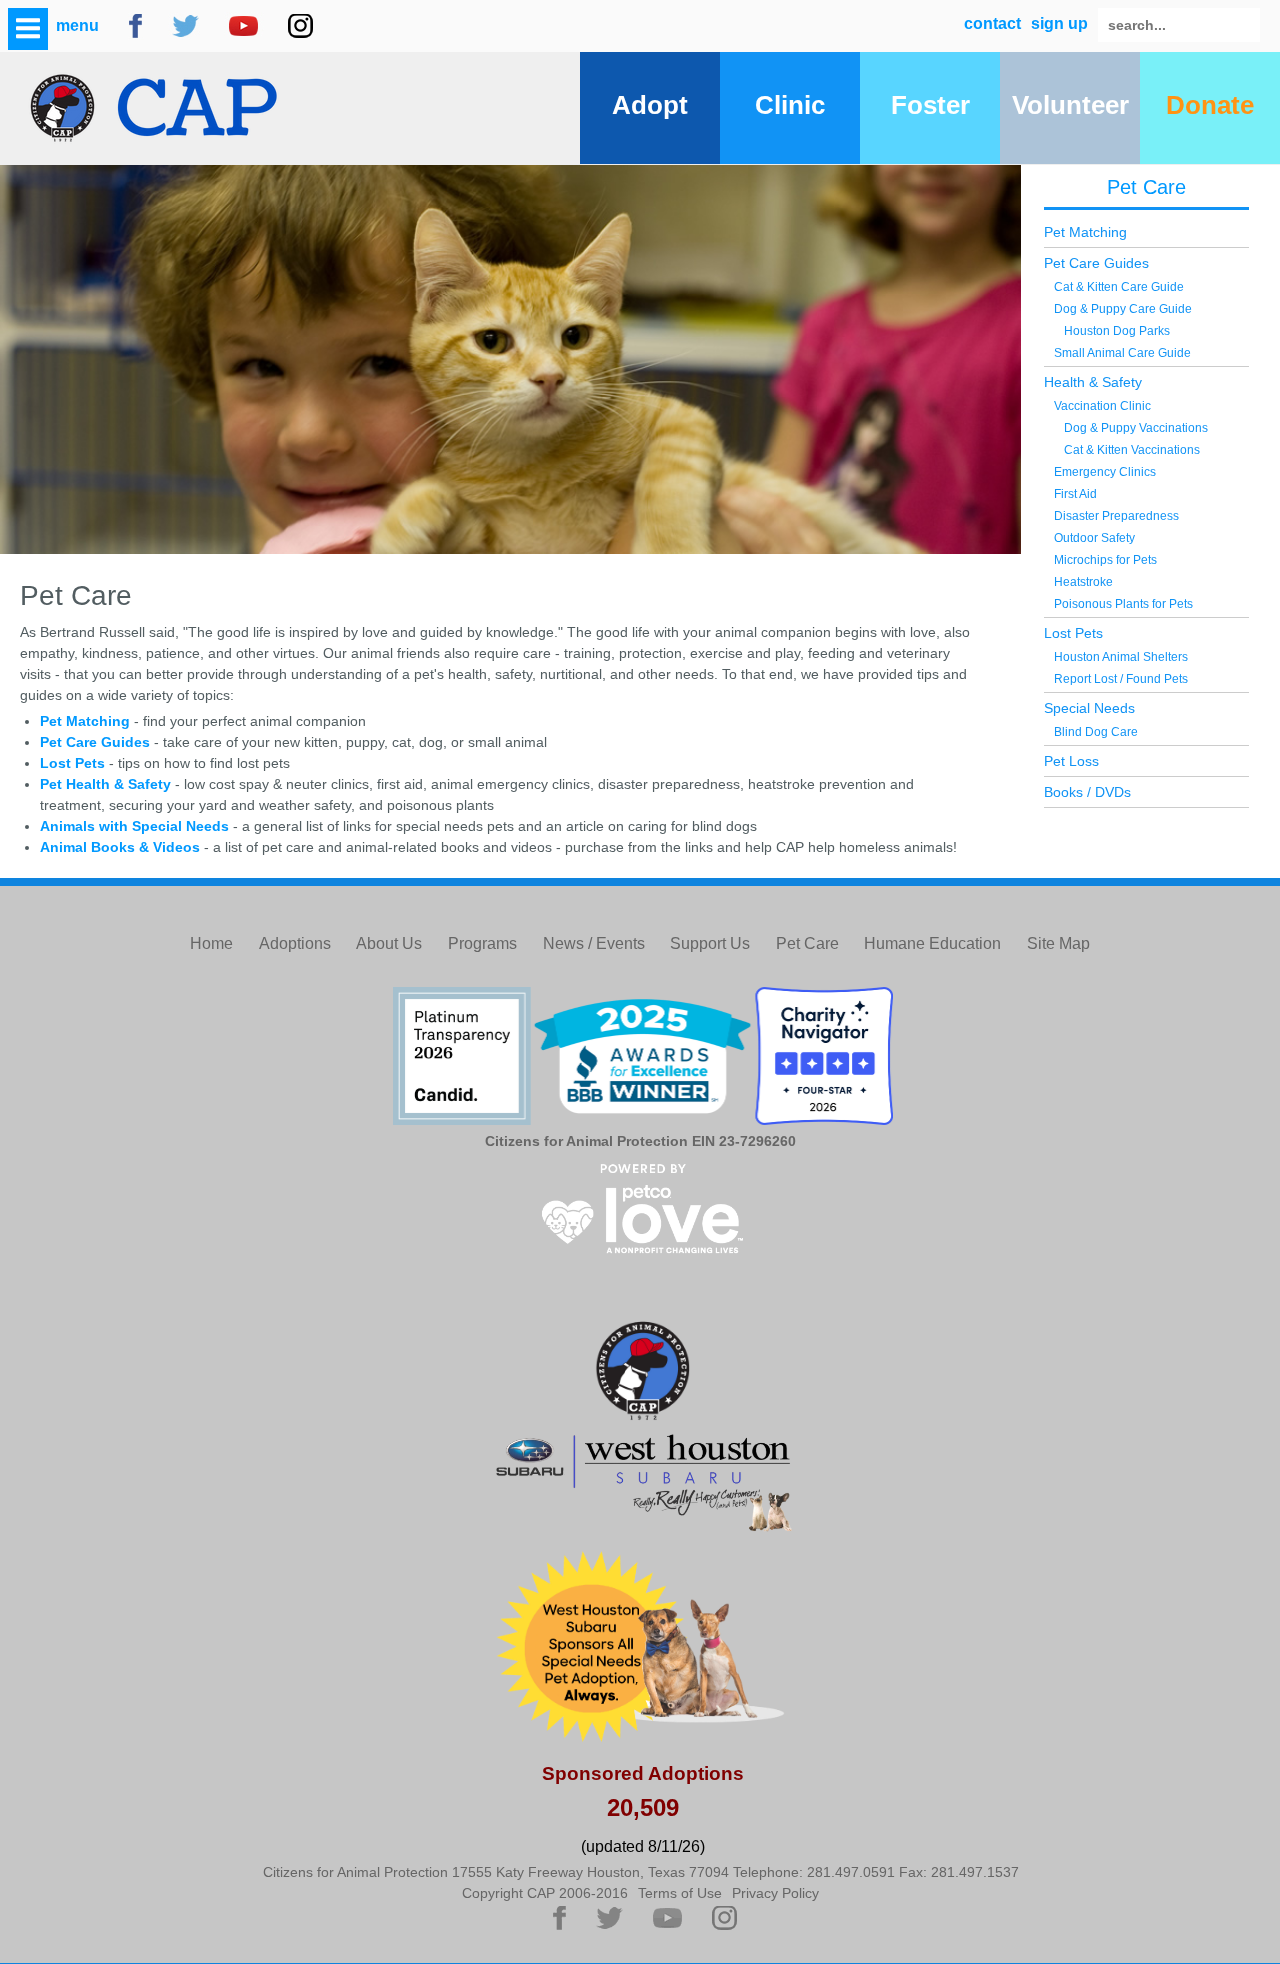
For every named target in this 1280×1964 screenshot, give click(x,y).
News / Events (594, 943)
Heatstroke (1083, 582)
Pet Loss (1071, 761)
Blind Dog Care (1096, 732)
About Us (389, 943)
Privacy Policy (775, 1893)
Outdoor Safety (1094, 538)
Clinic (790, 105)
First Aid (1075, 494)
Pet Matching (85, 721)
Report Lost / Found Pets (1121, 679)
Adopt (650, 105)
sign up (1059, 23)
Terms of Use (680, 1893)
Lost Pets (72, 763)
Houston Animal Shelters (1121, 657)
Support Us (710, 943)
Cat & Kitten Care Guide (1119, 287)
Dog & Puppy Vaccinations (1136, 428)
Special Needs (1089, 708)
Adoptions (295, 943)
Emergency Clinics (1105, 472)
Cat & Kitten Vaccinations (1132, 450)
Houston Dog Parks (1117, 331)
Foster (930, 105)
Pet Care (1146, 187)
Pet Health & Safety (107, 784)
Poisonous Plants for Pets (1123, 604)
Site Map (1058, 943)
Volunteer (1070, 105)
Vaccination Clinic (1102, 406)
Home (211, 943)
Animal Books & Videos (120, 847)
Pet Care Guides (95, 742)
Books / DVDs (1087, 792)
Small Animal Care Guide (1122, 353)
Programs (482, 943)
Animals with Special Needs (134, 826)
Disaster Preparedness (1116, 516)
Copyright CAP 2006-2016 (545, 1893)
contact (992, 23)
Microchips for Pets (1105, 560)
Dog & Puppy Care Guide (1123, 309)
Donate (1210, 105)
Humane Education (932, 943)
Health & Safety (1093, 382)
